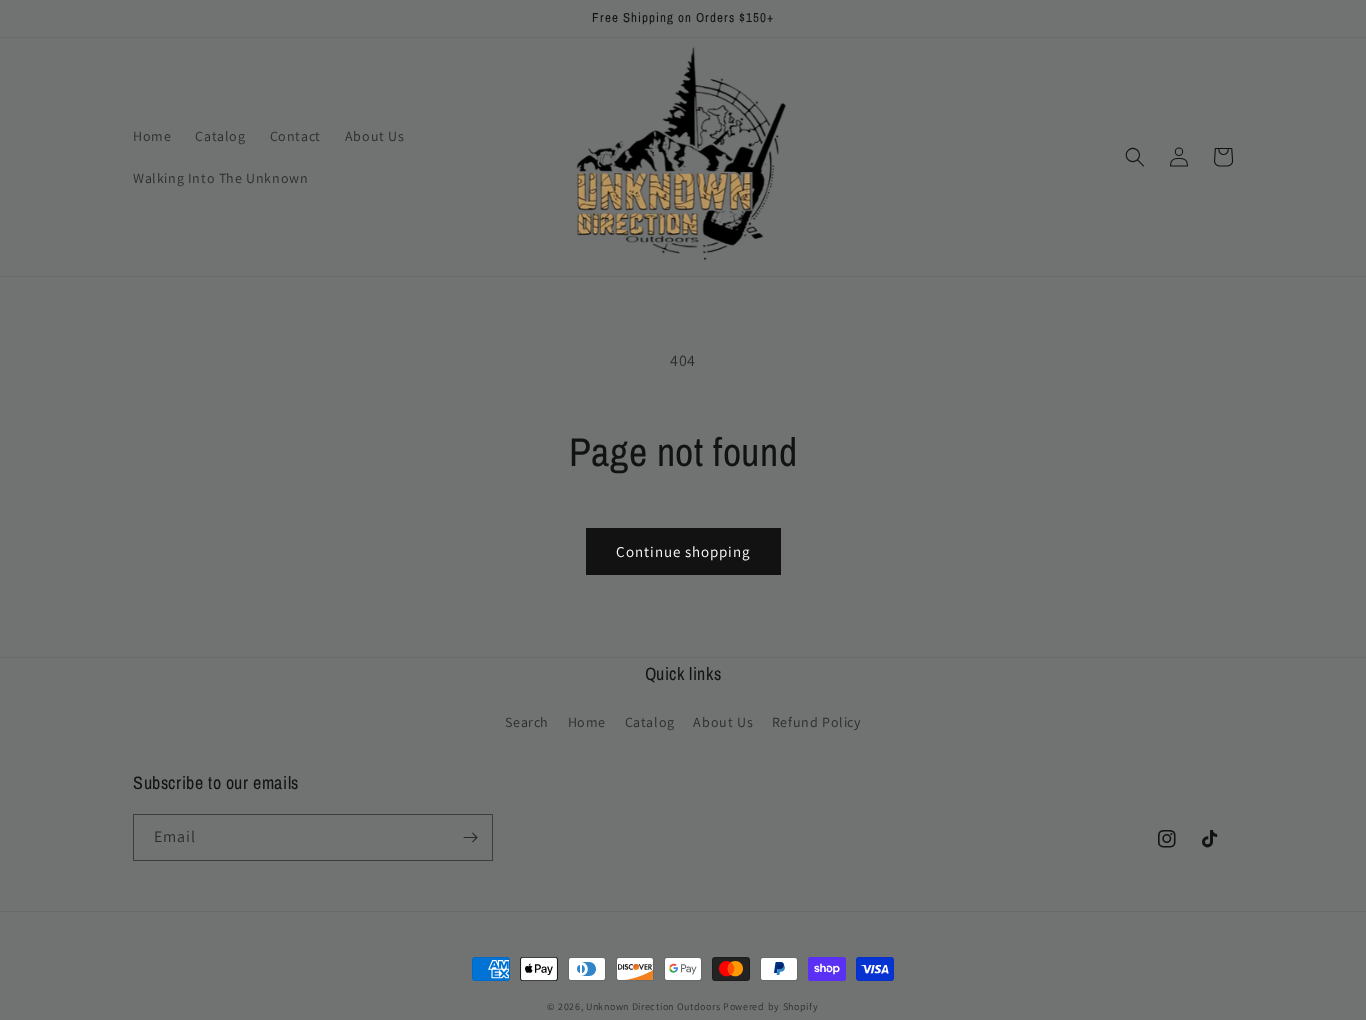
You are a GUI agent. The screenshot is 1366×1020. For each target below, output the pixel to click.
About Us (723, 722)
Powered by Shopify (771, 1006)
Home (587, 722)
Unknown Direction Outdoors (653, 1006)
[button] (1135, 157)
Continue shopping (683, 551)
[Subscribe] (470, 837)
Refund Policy (816, 722)
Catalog (650, 722)
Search (527, 722)
